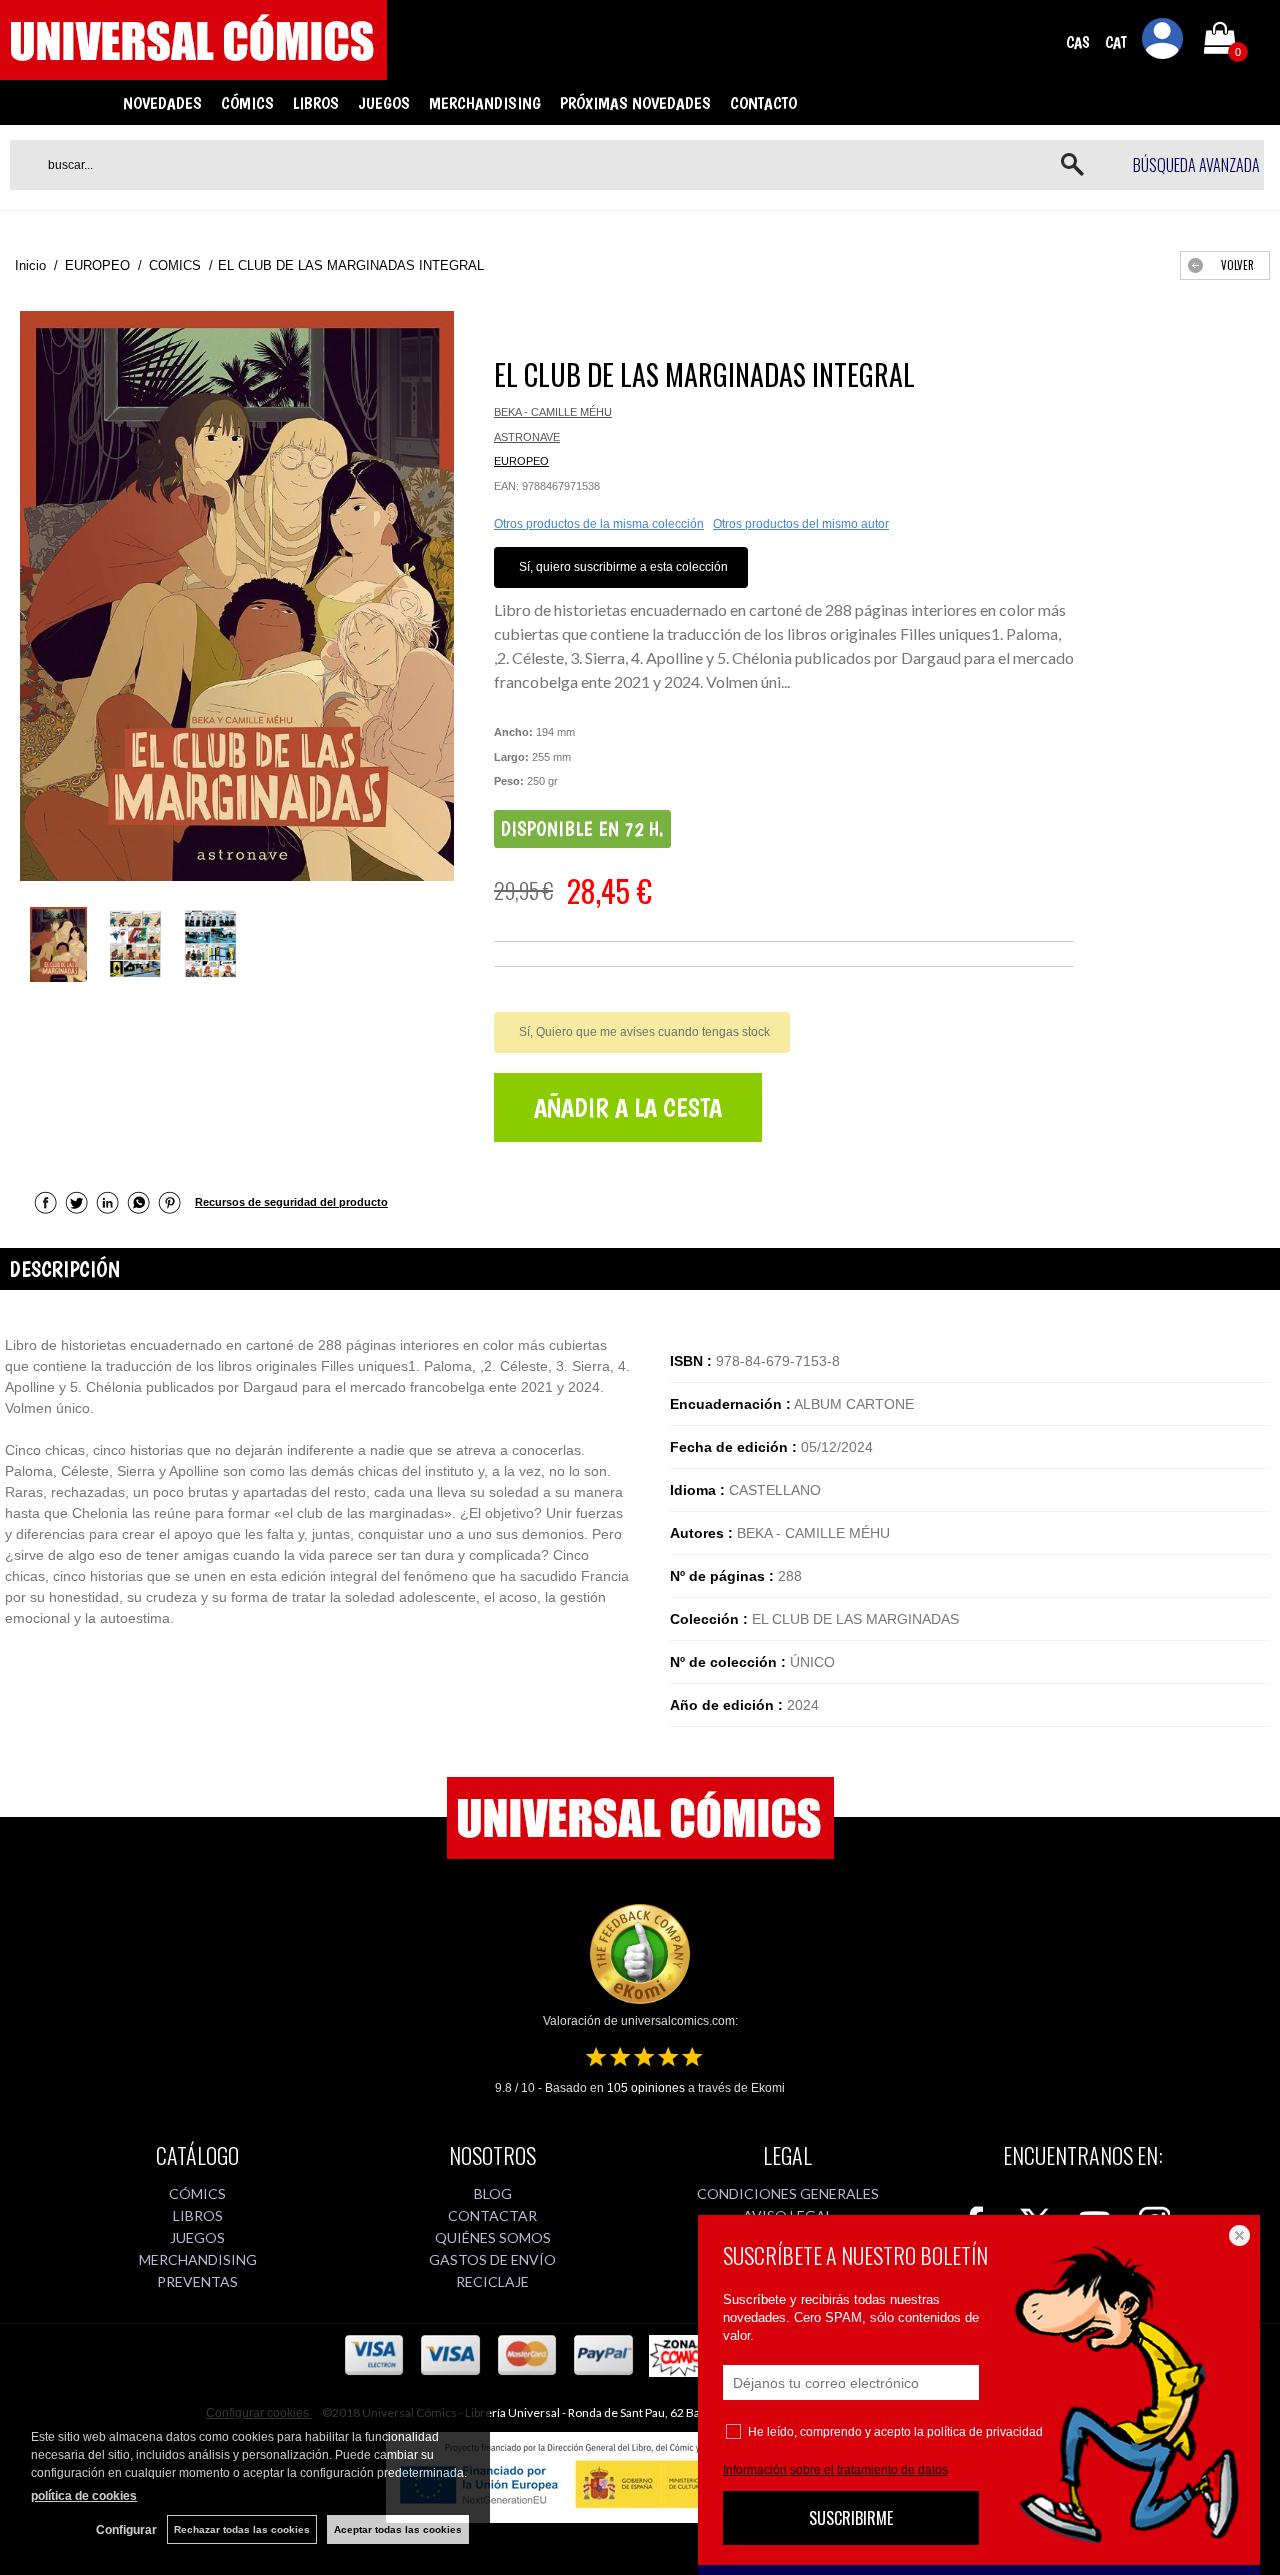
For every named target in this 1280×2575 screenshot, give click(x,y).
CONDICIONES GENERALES (788, 2193)
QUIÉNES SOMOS (493, 2237)
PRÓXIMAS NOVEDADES (635, 103)
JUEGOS (384, 103)
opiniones (646, 2088)
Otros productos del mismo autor (801, 524)
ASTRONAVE (527, 437)
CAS (1078, 42)
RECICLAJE (492, 2281)
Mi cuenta (1163, 42)
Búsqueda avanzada (1196, 165)
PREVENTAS (197, 2281)
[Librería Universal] (193, 71)
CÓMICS (247, 103)
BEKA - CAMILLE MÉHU (553, 412)
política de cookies (84, 2496)
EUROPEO (521, 461)
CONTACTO (763, 103)
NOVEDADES (162, 103)
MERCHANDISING (485, 103)
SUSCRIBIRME (851, 2518)
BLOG (493, 2193)
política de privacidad (985, 2432)
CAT (1116, 42)
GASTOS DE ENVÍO (492, 2259)
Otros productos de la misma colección (599, 524)
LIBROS (316, 103)
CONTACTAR (492, 2215)
